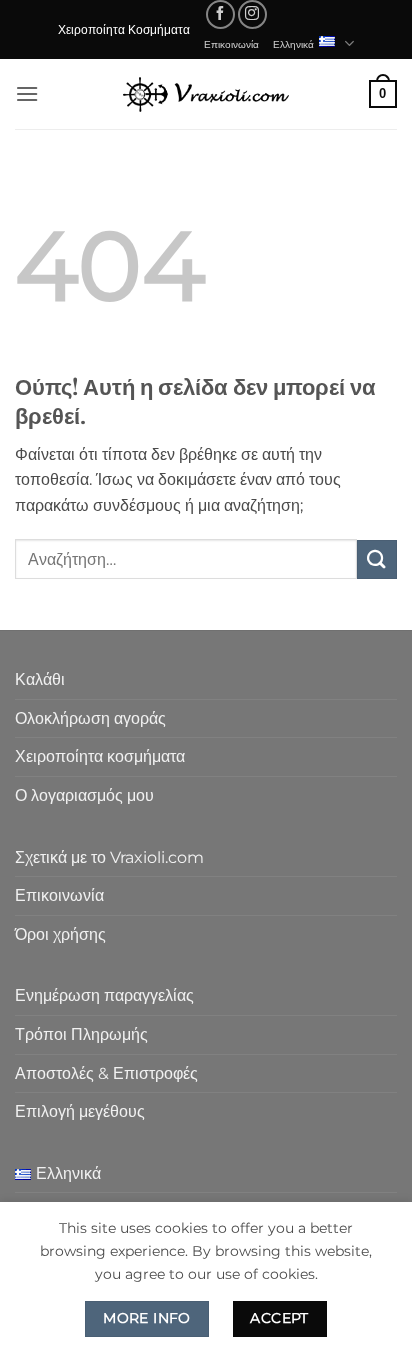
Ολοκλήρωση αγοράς (90, 718)
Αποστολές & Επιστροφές (106, 1073)
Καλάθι (40, 679)
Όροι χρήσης (60, 934)
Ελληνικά (293, 44)
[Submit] (377, 559)
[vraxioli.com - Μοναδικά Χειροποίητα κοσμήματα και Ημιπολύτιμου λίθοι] (206, 93)
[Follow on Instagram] (252, 14)
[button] (27, 93)
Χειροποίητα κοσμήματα (100, 756)
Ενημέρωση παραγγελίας (104, 995)
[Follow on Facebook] (220, 14)
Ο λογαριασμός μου (84, 795)
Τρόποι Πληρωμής (81, 1034)
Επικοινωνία (231, 44)
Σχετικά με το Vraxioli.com (109, 857)
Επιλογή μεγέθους (80, 1111)
